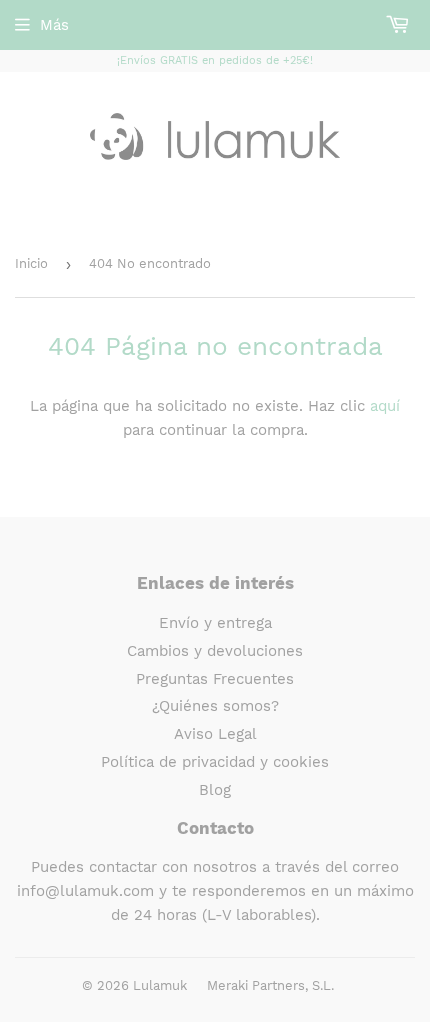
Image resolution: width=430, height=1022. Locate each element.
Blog (215, 790)
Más (54, 25)
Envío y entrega (215, 623)
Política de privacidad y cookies (215, 762)
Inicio (31, 263)
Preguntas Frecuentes (215, 679)
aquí (385, 406)
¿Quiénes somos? (215, 706)
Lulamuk (160, 985)
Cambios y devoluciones (215, 651)
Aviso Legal (215, 734)
